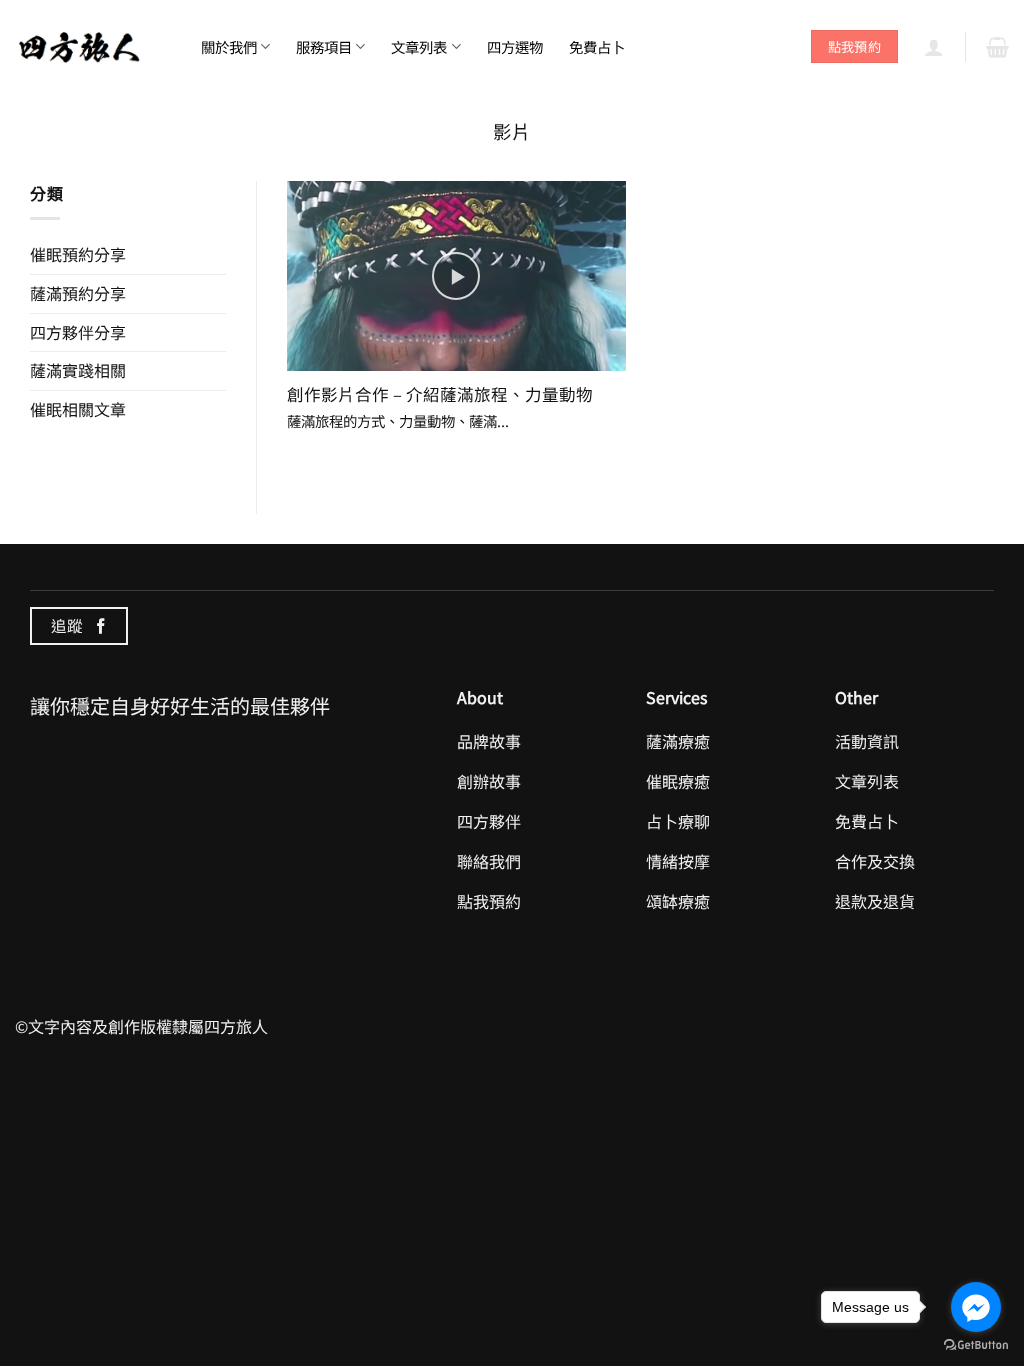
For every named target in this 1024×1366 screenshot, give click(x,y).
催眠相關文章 (78, 409)
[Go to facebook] (976, 1307)
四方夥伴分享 (78, 332)
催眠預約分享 (78, 254)
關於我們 (229, 46)
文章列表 (419, 46)
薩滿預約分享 (78, 293)
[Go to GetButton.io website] (976, 1345)
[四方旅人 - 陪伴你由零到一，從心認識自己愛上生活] (80, 45)
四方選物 (515, 46)
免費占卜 (597, 46)
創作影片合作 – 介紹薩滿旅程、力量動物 (440, 395)
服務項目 (324, 46)
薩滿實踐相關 (78, 370)
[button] (934, 47)
